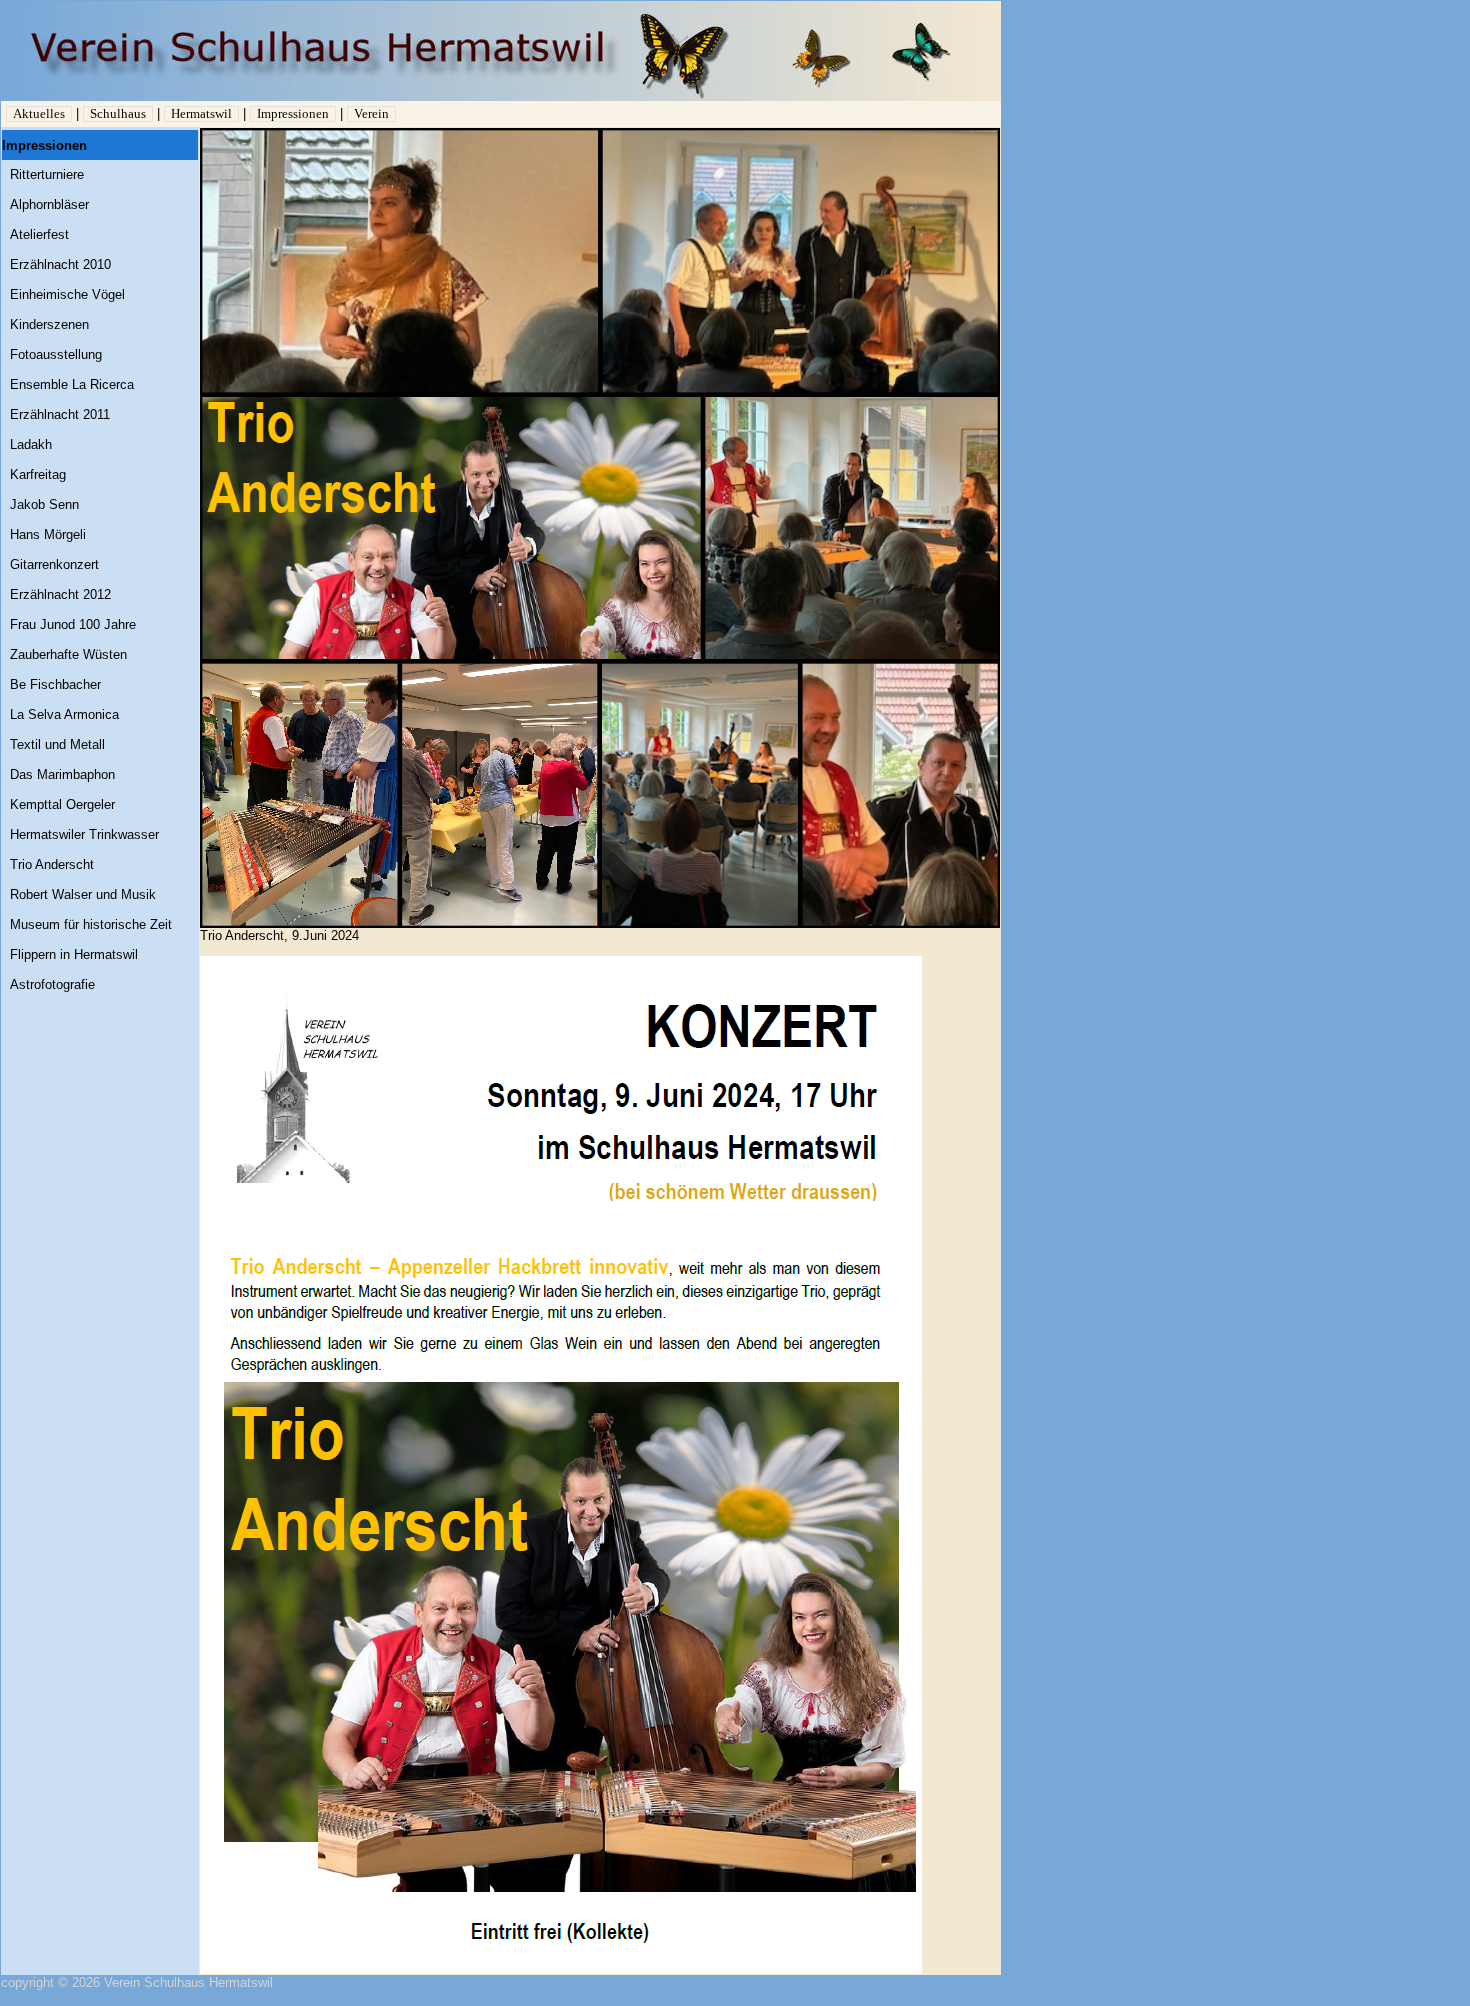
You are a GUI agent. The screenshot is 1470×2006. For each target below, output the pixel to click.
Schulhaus (118, 114)
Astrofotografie (52, 984)
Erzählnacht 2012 (60, 594)
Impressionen (293, 114)
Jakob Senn (44, 504)
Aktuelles (39, 114)
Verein (371, 114)
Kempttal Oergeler (62, 804)
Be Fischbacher (55, 684)
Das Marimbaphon (62, 774)
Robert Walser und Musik (83, 894)
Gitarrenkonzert (54, 564)
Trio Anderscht (52, 864)
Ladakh (31, 444)
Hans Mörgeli (48, 534)
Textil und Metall (57, 744)
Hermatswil (201, 114)
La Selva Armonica (64, 714)
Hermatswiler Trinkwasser (84, 834)
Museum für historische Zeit (91, 924)
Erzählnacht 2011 (60, 414)
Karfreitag (38, 474)
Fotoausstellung (56, 354)
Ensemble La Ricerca (72, 384)
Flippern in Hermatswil (74, 954)
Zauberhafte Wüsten (68, 654)
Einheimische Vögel (67, 294)
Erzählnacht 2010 (60, 264)
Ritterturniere (47, 174)
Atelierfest (39, 234)
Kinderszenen (49, 324)
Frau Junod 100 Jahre (73, 624)
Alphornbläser (49, 204)
